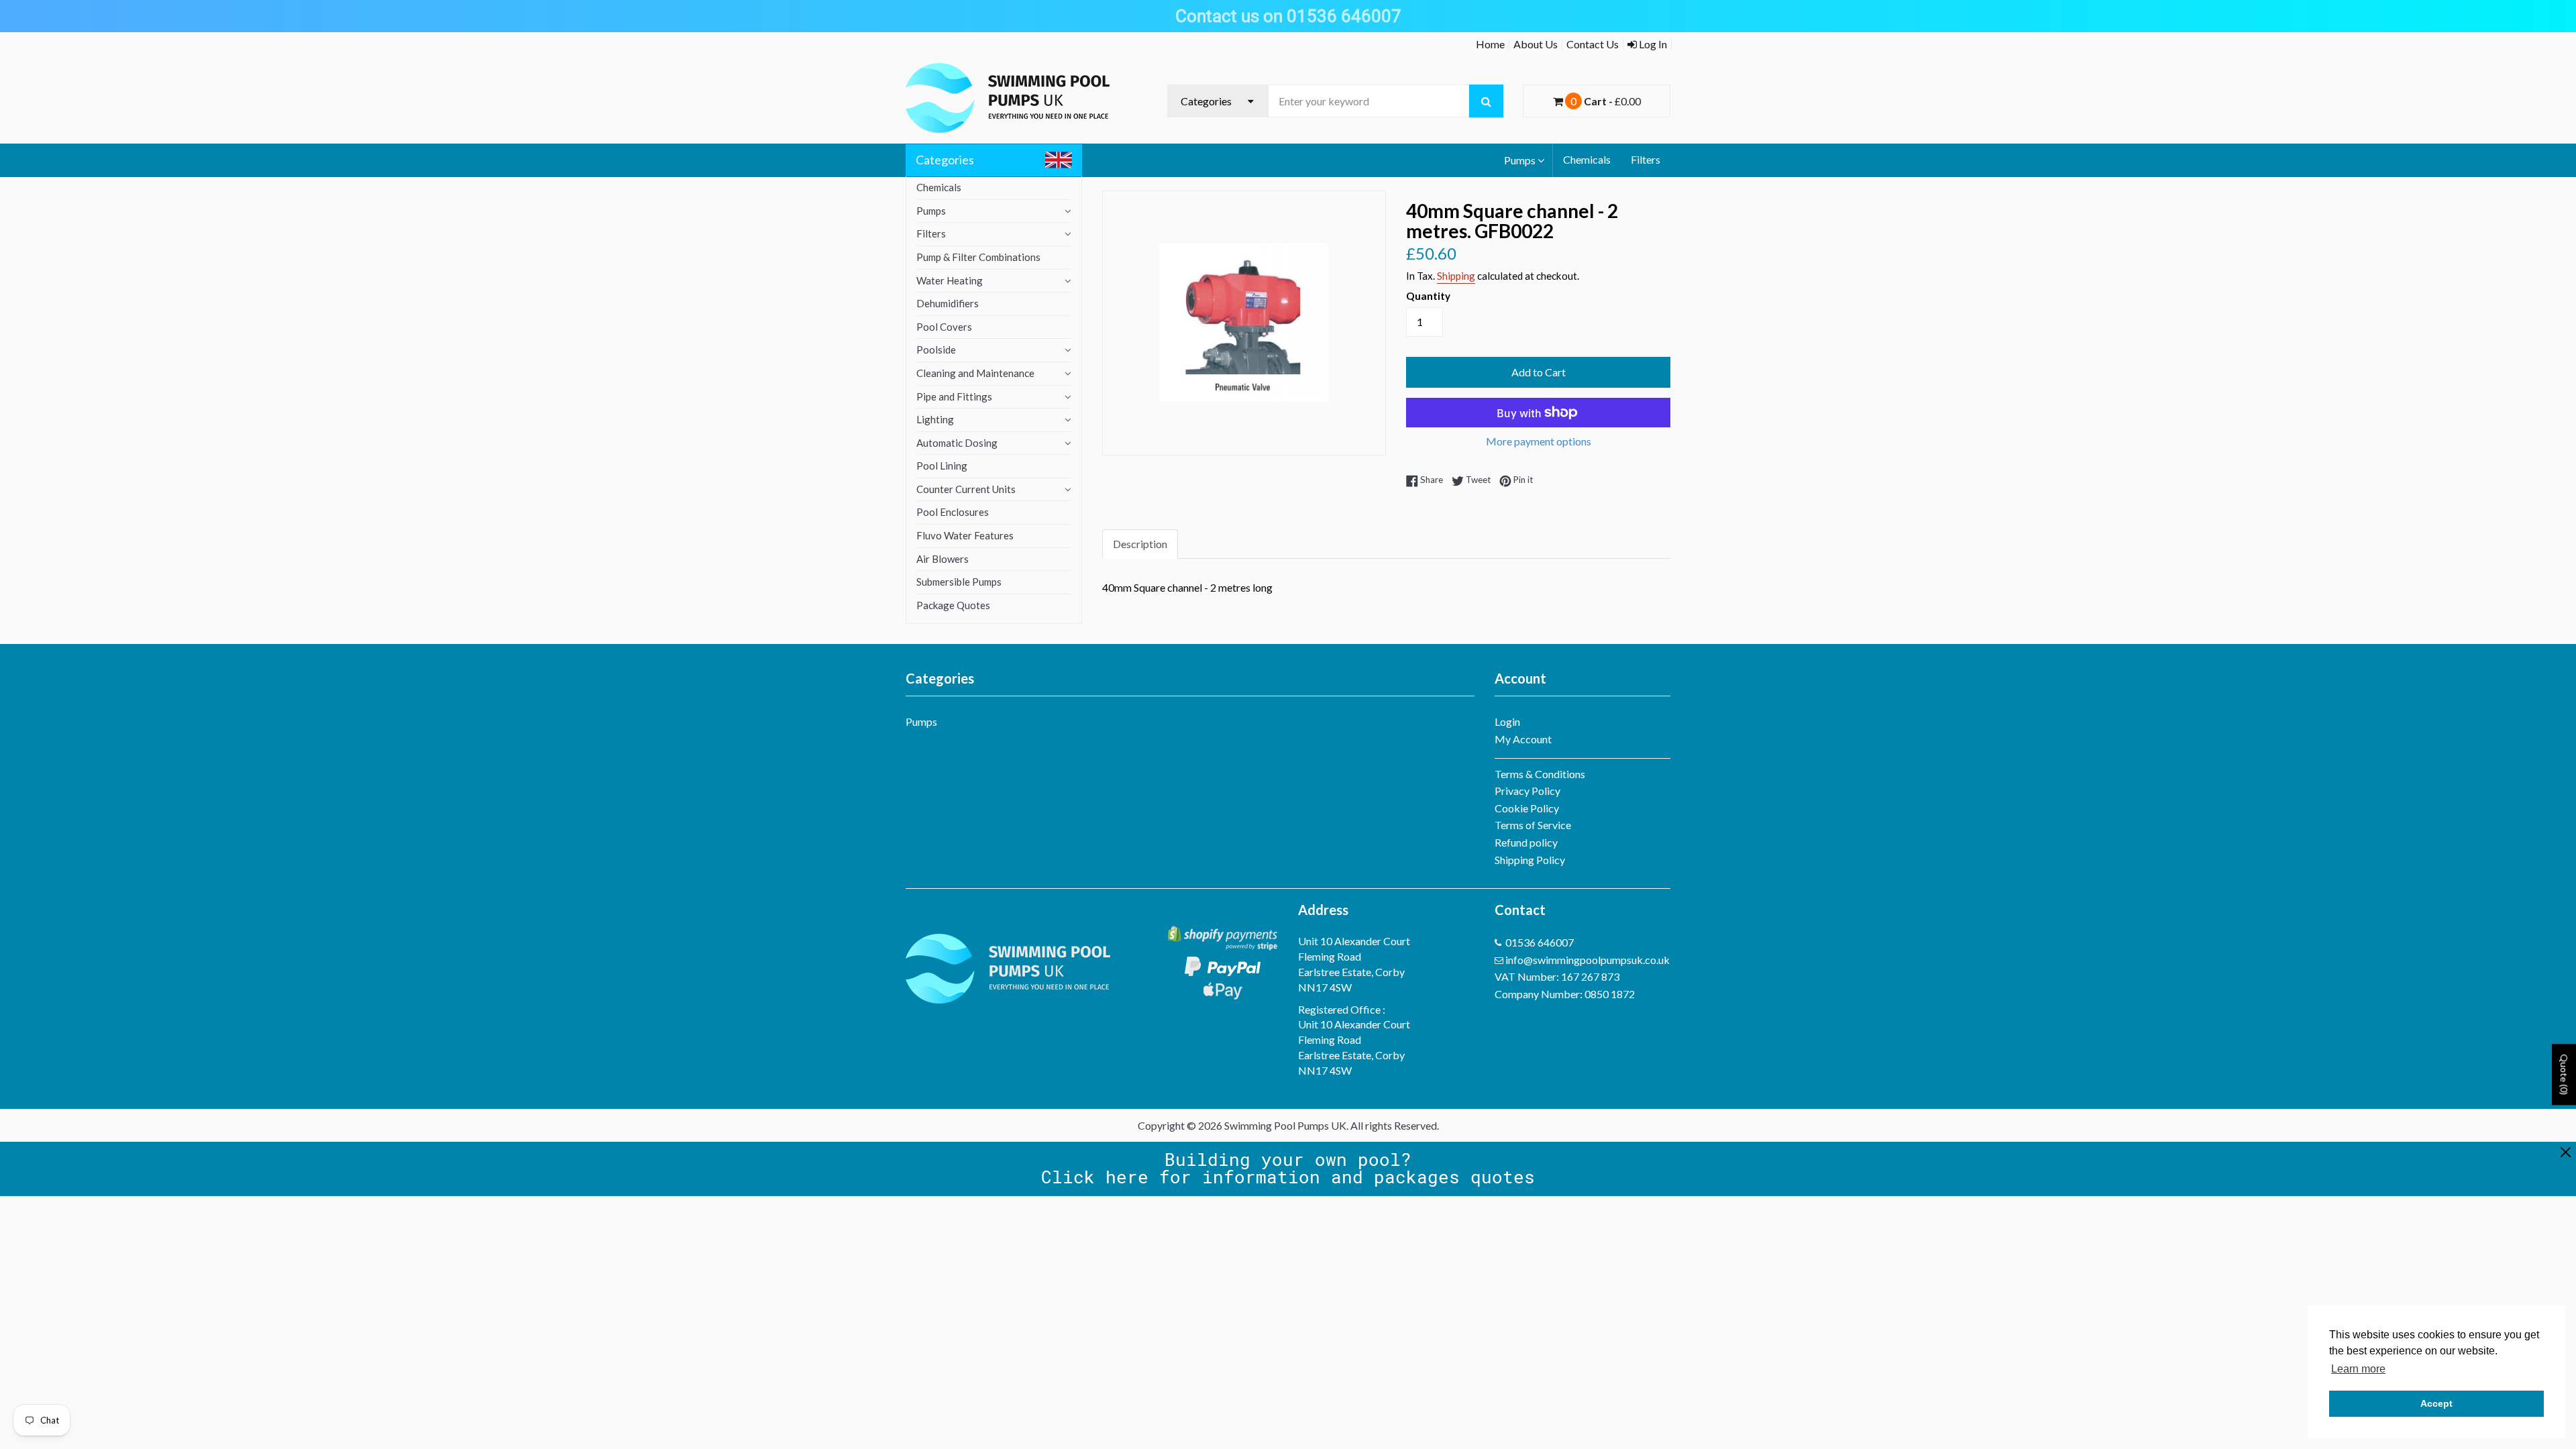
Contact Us (1593, 44)
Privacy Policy (1527, 791)
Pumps (1520, 160)
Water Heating (950, 280)
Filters (1646, 159)
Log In (1652, 44)
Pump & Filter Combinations (978, 257)
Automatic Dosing (957, 443)
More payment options (1539, 441)
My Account (1523, 739)
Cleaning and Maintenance (975, 373)
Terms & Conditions (1540, 774)
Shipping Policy (1530, 860)
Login (1507, 721)
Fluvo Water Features (965, 535)
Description (1140, 544)
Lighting (935, 419)
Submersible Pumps (959, 582)
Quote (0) (2564, 1075)
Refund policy (1526, 842)
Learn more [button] (2358, 1369)
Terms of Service (1533, 825)
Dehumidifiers (948, 303)
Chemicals (1587, 159)
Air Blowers (943, 559)
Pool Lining (942, 466)
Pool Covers (944, 327)
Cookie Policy (1527, 808)
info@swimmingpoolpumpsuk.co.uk (1588, 960)
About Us (1536, 44)
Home (1490, 44)
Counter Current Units (966, 489)
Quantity (1428, 296)
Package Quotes (953, 605)
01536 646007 (1540, 942)
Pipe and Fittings (954, 396)
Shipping (1456, 276)
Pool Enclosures (953, 512)
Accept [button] (2436, 1403)
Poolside (936, 350)
